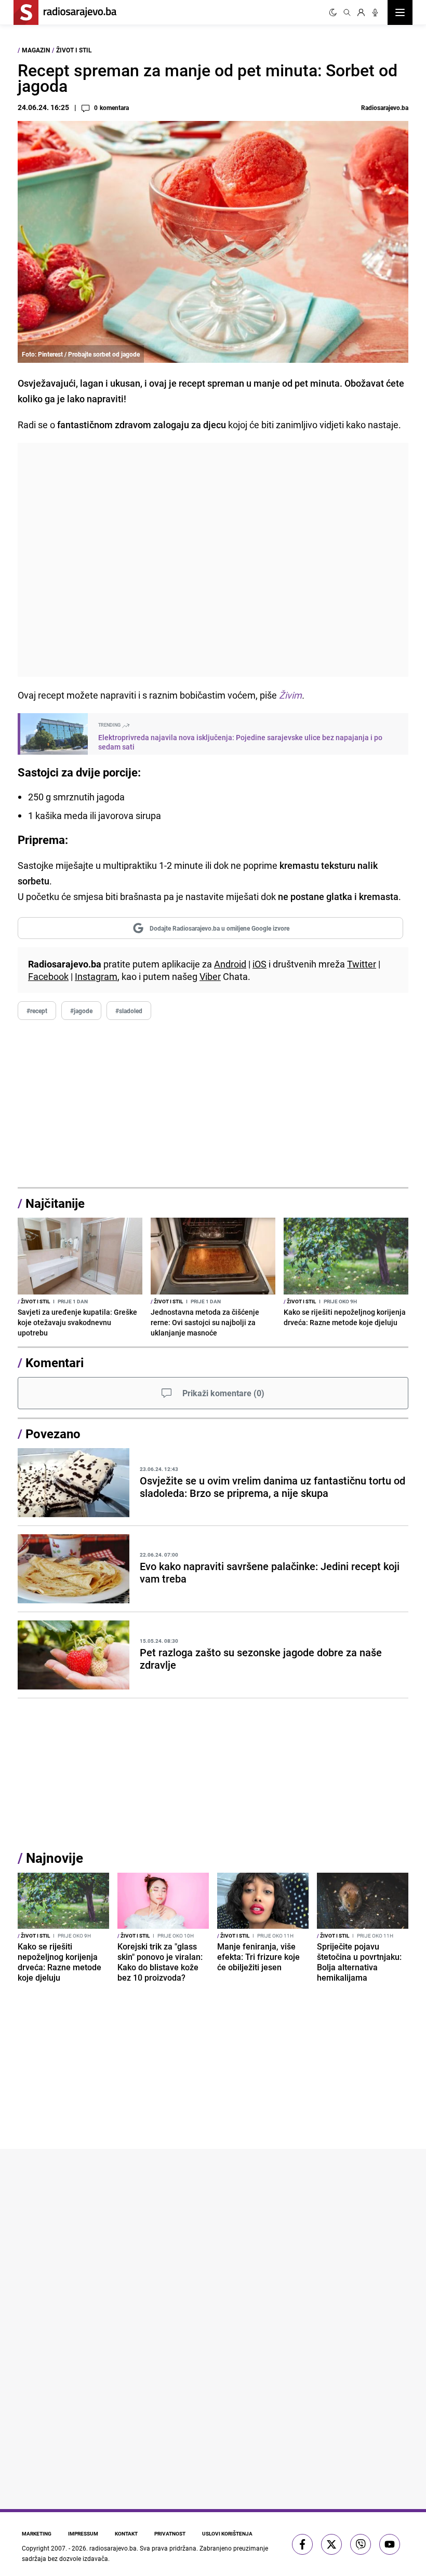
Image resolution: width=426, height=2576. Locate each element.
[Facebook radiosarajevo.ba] (302, 2544)
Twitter (362, 964)
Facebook (48, 976)
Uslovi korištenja (227, 2533)
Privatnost (170, 2533)
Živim (290, 695)
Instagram (96, 976)
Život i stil (74, 50)
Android (230, 964)
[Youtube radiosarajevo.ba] (390, 2544)
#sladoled (129, 1011)
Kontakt (126, 2533)
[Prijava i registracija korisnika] (361, 12)
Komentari (55, 1362)
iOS (259, 964)
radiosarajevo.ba (113, 2548)
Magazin (36, 50)
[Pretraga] (347, 12)
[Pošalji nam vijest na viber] (361, 2544)
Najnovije (55, 1858)
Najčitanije (55, 1203)
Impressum (83, 2533)
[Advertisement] (213, 560)
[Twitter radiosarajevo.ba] (331, 2544)
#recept (37, 1011)
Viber (210, 976)
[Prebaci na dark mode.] (333, 12)
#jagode (81, 1011)
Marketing (37, 2533)
